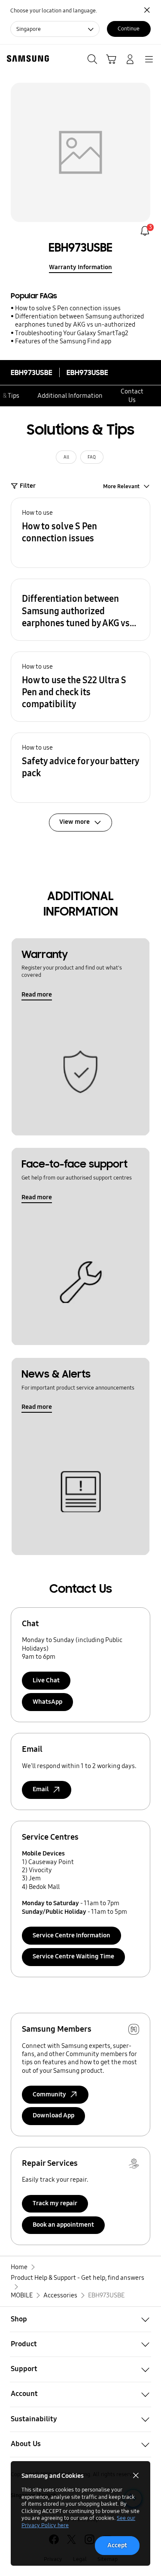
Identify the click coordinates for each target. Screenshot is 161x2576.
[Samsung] (26, 59)
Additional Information (70, 396)
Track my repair (55, 2203)
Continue (129, 29)
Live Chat (46, 1680)
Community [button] (49, 2094)
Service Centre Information (71, 1935)
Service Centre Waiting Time (73, 1956)
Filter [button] (28, 486)
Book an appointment (63, 2225)
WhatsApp (47, 1702)
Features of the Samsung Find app (63, 341)
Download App (53, 2115)
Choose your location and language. (54, 11)
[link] (145, 231)
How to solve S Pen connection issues (68, 308)
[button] (80, 533)
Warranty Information (80, 267)
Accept (117, 2545)
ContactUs (132, 395)
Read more (37, 994)
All (66, 457)
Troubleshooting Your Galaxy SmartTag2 (72, 333)
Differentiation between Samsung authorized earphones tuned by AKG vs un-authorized (79, 320)
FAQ (92, 457)
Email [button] (41, 1789)
